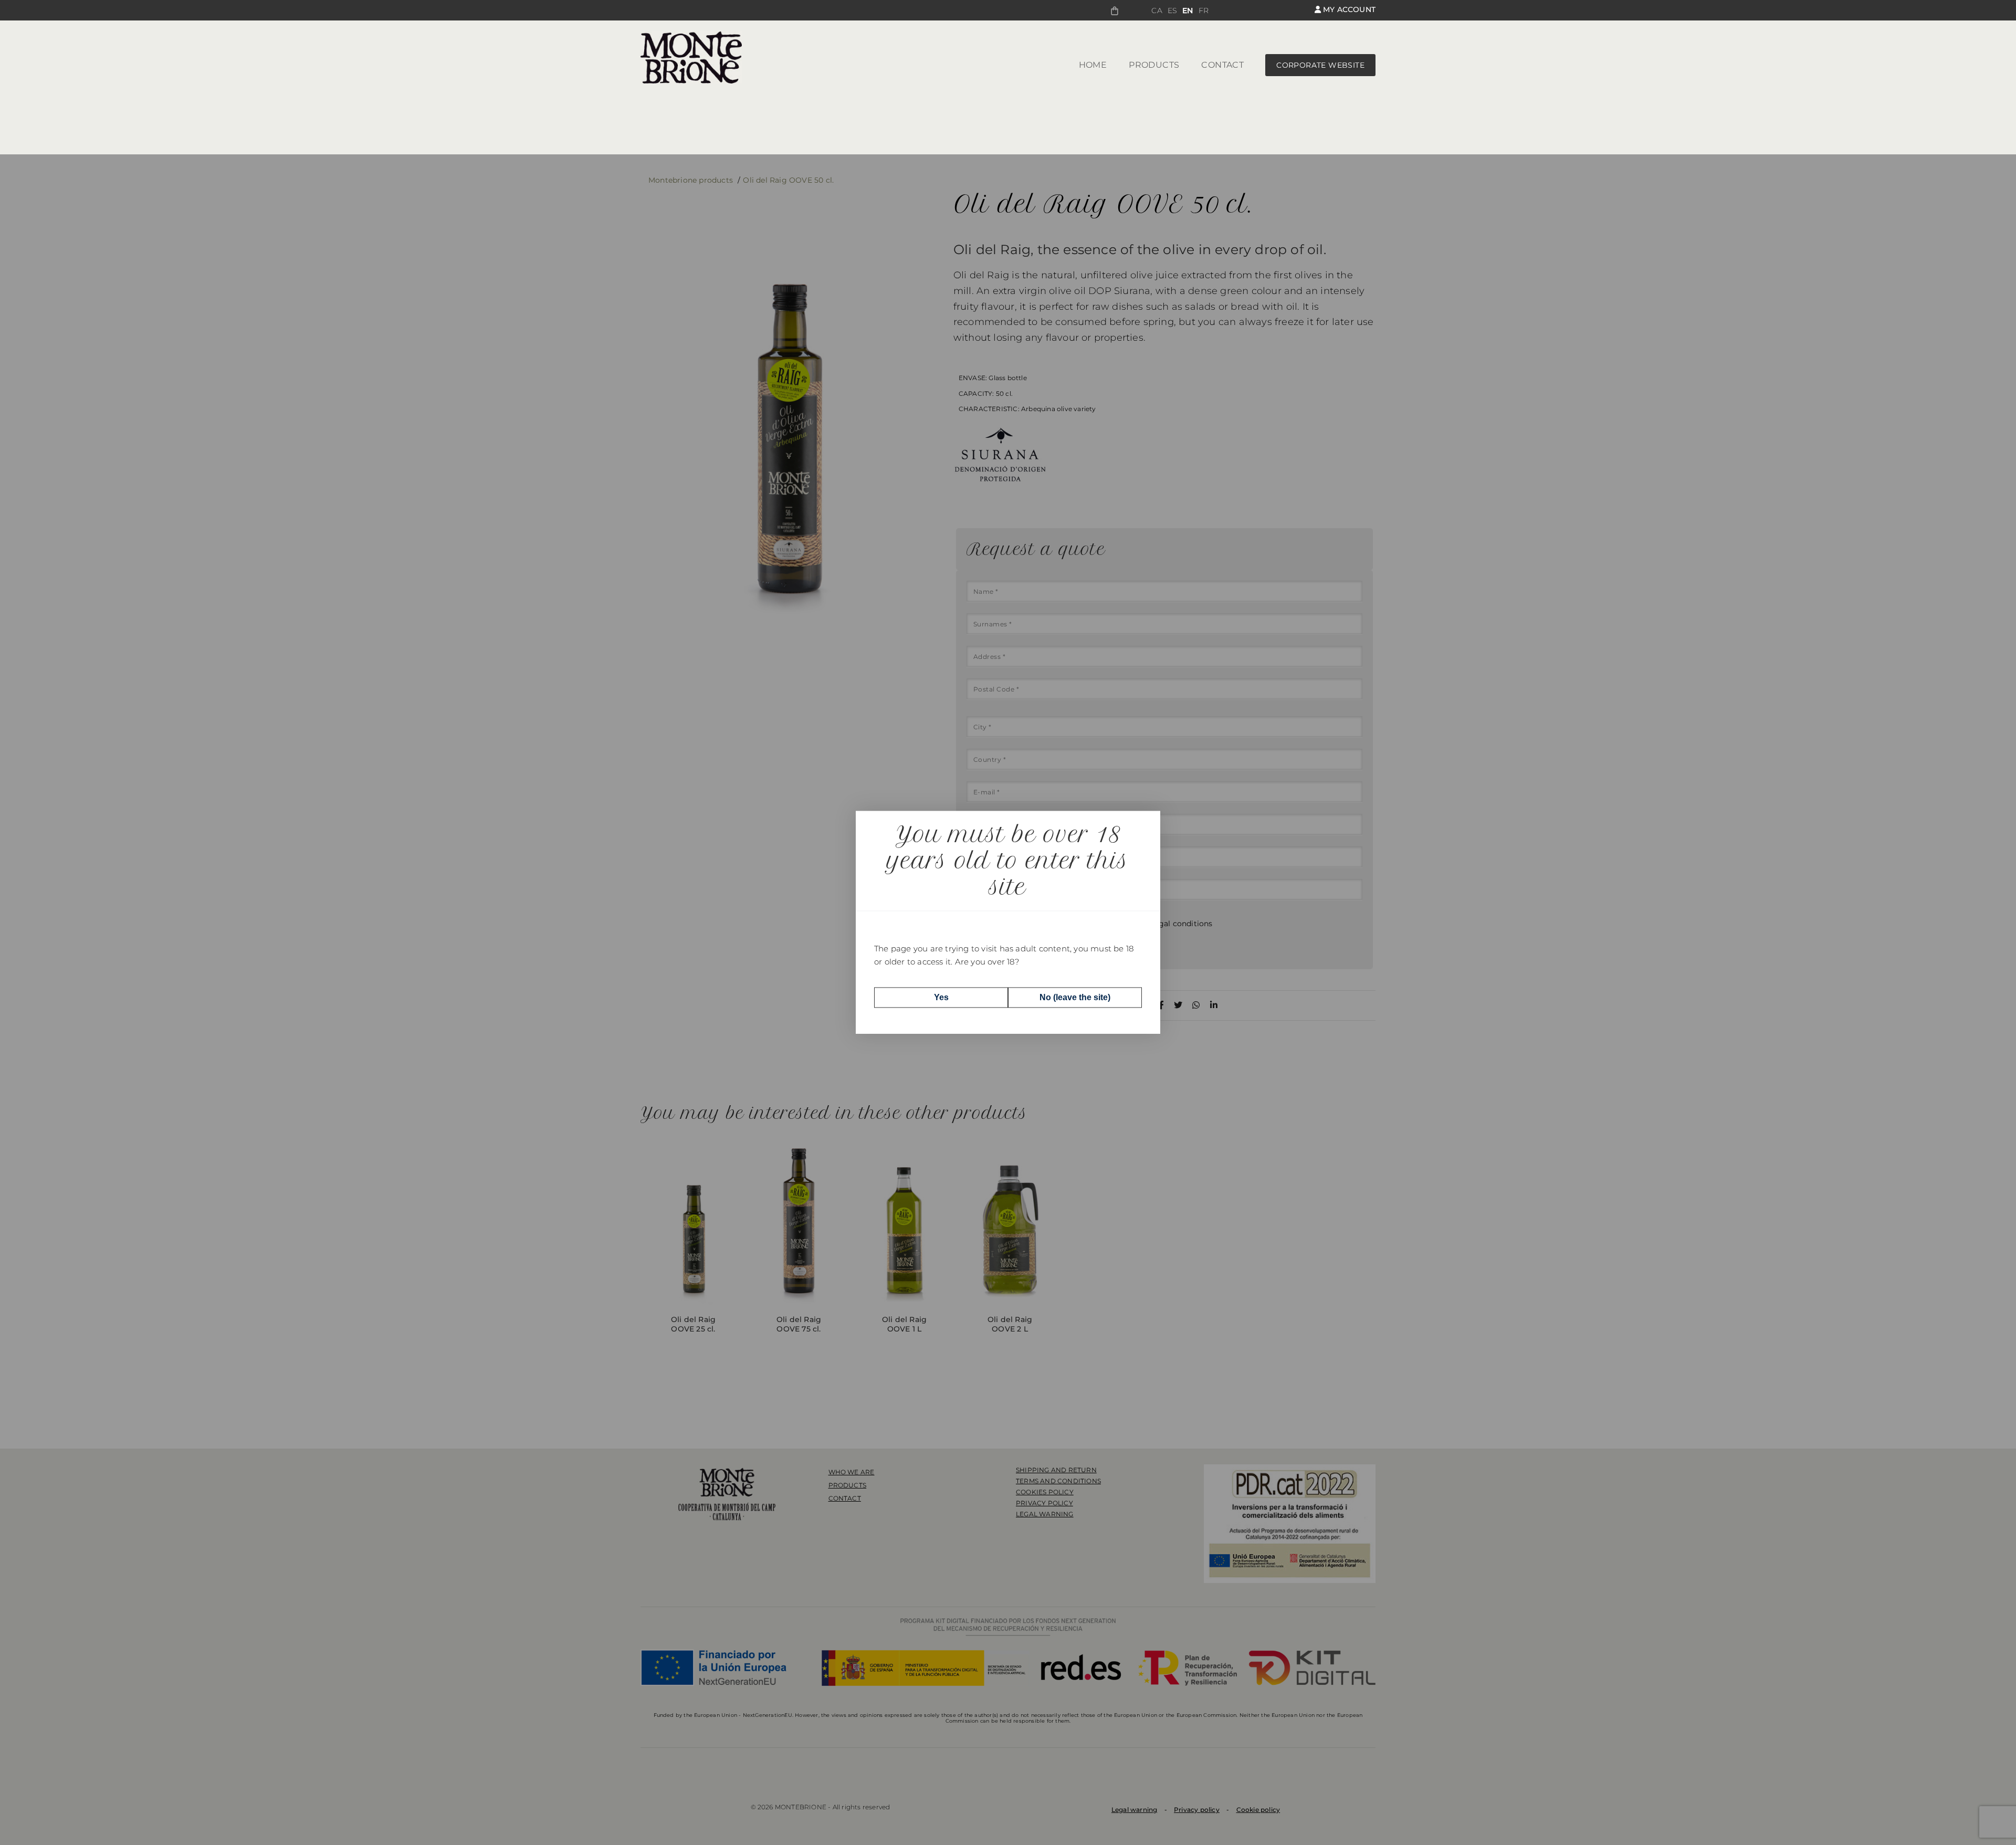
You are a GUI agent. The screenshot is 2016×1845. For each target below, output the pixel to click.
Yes (941, 997)
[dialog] (1008, 922)
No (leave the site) (1075, 997)
